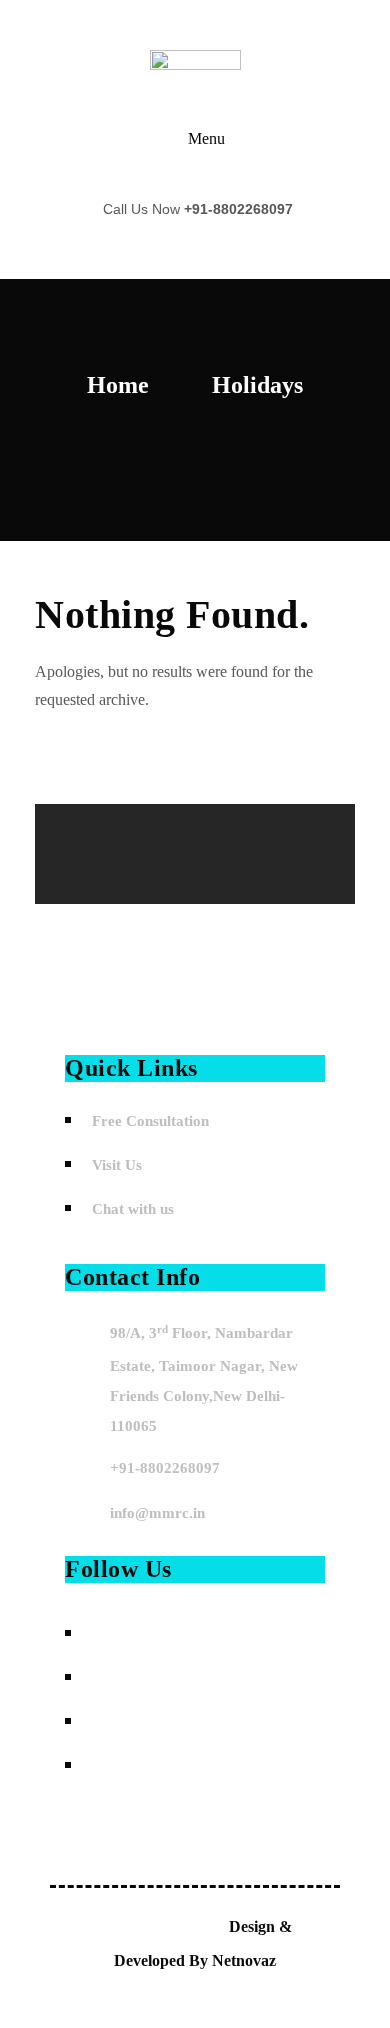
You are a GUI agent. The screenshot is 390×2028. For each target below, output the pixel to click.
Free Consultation (150, 1121)
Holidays (257, 385)
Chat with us (133, 1209)
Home (118, 385)
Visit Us (117, 1165)
